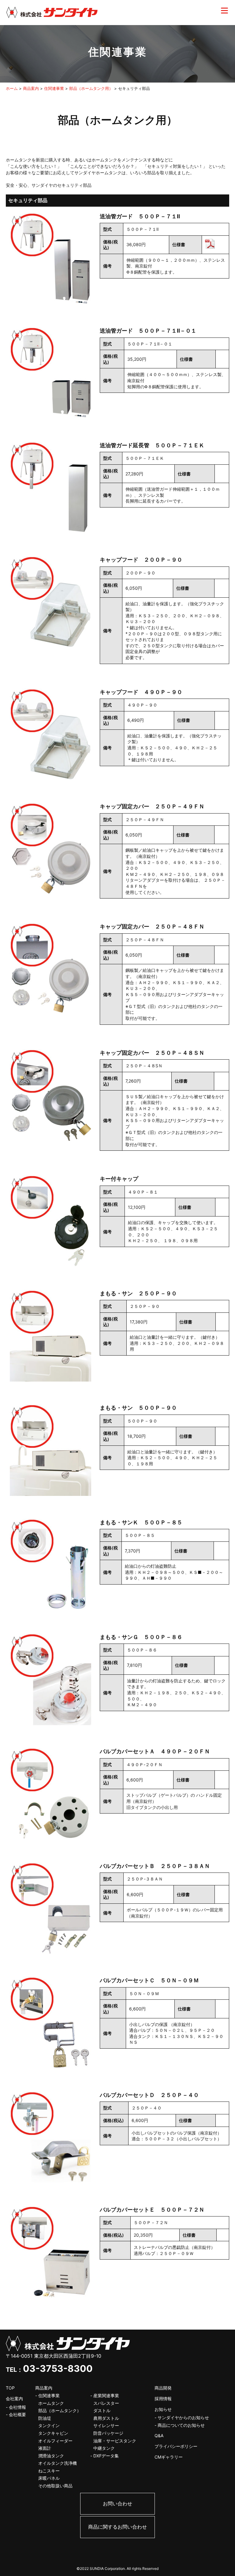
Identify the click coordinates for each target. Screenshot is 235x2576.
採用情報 (163, 2399)
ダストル (102, 2410)
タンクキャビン (53, 2433)
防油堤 (45, 2418)
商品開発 (163, 2388)
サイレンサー (106, 2425)
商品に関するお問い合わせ (117, 2527)
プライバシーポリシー (176, 2446)
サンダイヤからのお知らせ (183, 2417)
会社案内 (14, 2399)
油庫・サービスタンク (115, 2441)
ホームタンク (51, 2403)
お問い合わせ (117, 2504)
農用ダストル (106, 2418)
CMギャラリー (169, 2457)
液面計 (45, 2448)
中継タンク (104, 2448)
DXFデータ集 (106, 2456)
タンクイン (49, 2425)
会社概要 (17, 2414)
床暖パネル (49, 2478)
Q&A (159, 2436)
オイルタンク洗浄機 (58, 2463)
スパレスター (106, 2403)
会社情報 (17, 2407)
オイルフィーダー (55, 2441)
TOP (10, 2388)
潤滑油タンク (51, 2456)
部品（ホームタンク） (60, 2410)
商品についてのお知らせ (181, 2425)
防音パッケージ (108, 2433)
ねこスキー (49, 2471)
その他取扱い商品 (55, 2486)
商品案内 (44, 2388)
